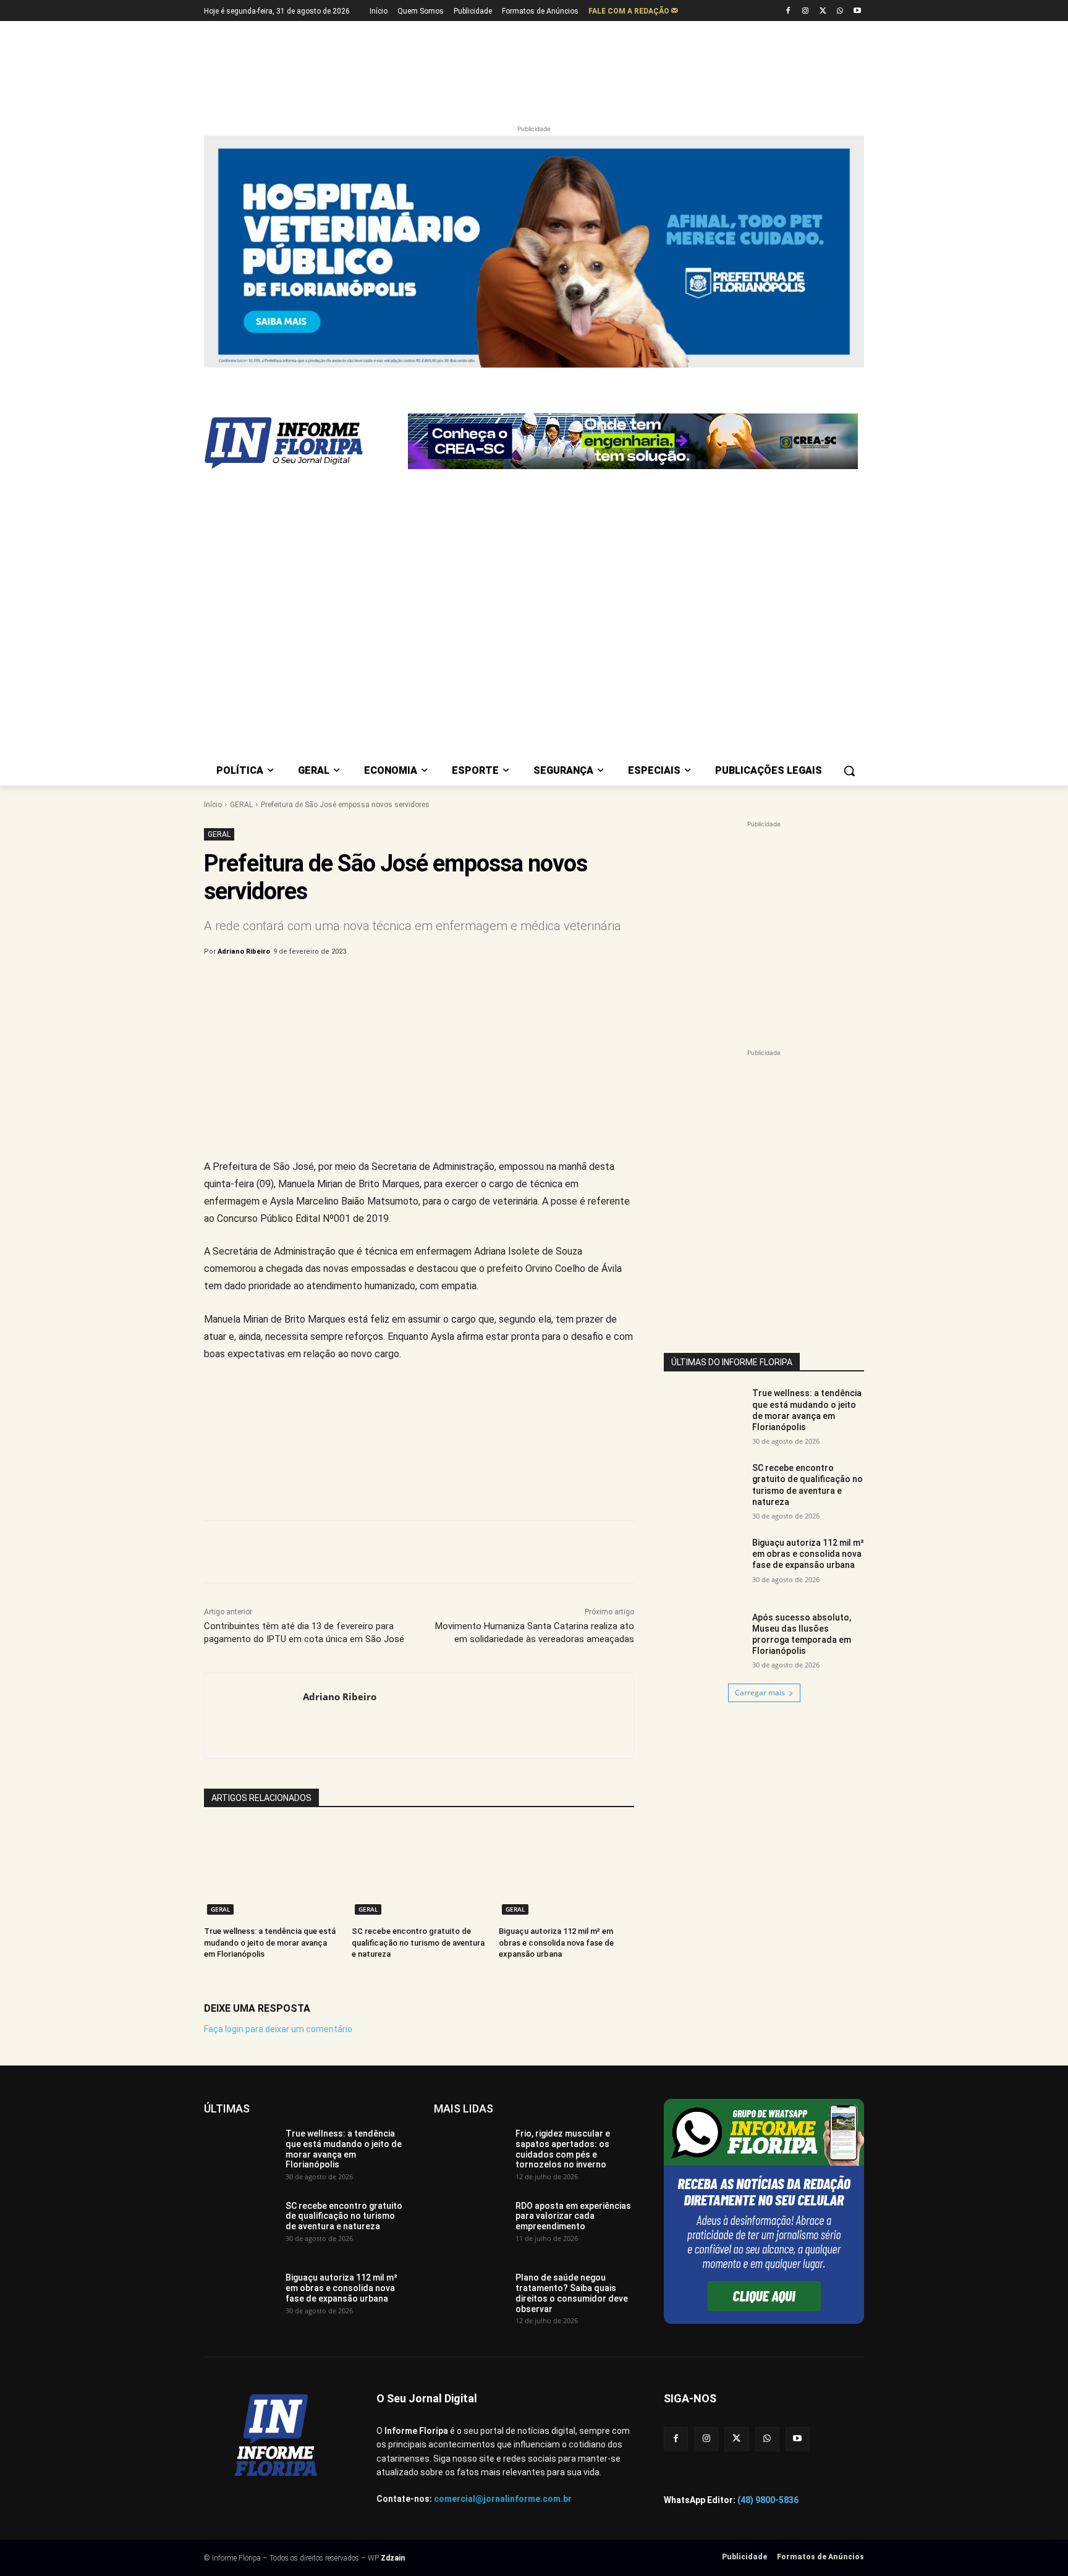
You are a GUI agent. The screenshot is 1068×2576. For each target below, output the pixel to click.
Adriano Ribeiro (244, 951)
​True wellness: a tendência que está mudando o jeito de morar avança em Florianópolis (270, 1942)
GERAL (241, 805)
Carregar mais (760, 1693)
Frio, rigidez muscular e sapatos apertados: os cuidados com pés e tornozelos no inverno (563, 2149)
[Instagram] (806, 11)
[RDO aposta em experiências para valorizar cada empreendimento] (470, 2226)
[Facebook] (788, 11)
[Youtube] (857, 11)
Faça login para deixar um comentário (278, 2029)
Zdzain (393, 2558)
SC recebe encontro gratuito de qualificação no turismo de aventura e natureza (418, 1942)
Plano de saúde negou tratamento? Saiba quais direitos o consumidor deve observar (572, 2293)
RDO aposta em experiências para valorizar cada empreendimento (573, 2216)
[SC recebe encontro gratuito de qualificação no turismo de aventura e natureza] (419, 1871)
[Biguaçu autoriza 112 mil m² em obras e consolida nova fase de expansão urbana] (566, 1871)
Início (213, 805)
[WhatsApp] (840, 11)
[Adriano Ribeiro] (254, 1716)
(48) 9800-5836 (768, 2500)
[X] (823, 11)
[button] (849, 771)
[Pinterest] (409, 983)
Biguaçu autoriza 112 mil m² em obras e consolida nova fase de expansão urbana (556, 1942)
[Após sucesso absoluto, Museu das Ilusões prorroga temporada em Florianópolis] (704, 1640)
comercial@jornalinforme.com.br (503, 2499)
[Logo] (303, 443)
